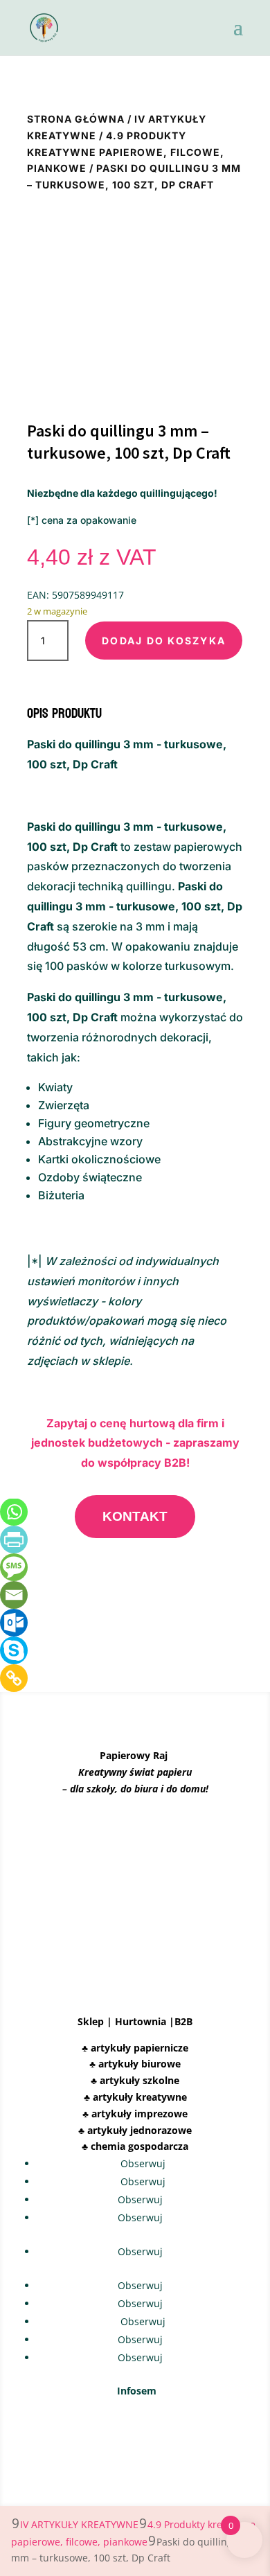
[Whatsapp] (14, 1512)
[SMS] (14, 1567)
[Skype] (14, 1650)
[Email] (14, 1595)
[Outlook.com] (14, 1623)
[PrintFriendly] (14, 1540)
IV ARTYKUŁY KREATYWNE (79, 2524)
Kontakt (135, 1516)
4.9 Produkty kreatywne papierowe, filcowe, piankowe (126, 152)
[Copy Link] (14, 1678)
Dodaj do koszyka (164, 641)
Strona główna (76, 119)
